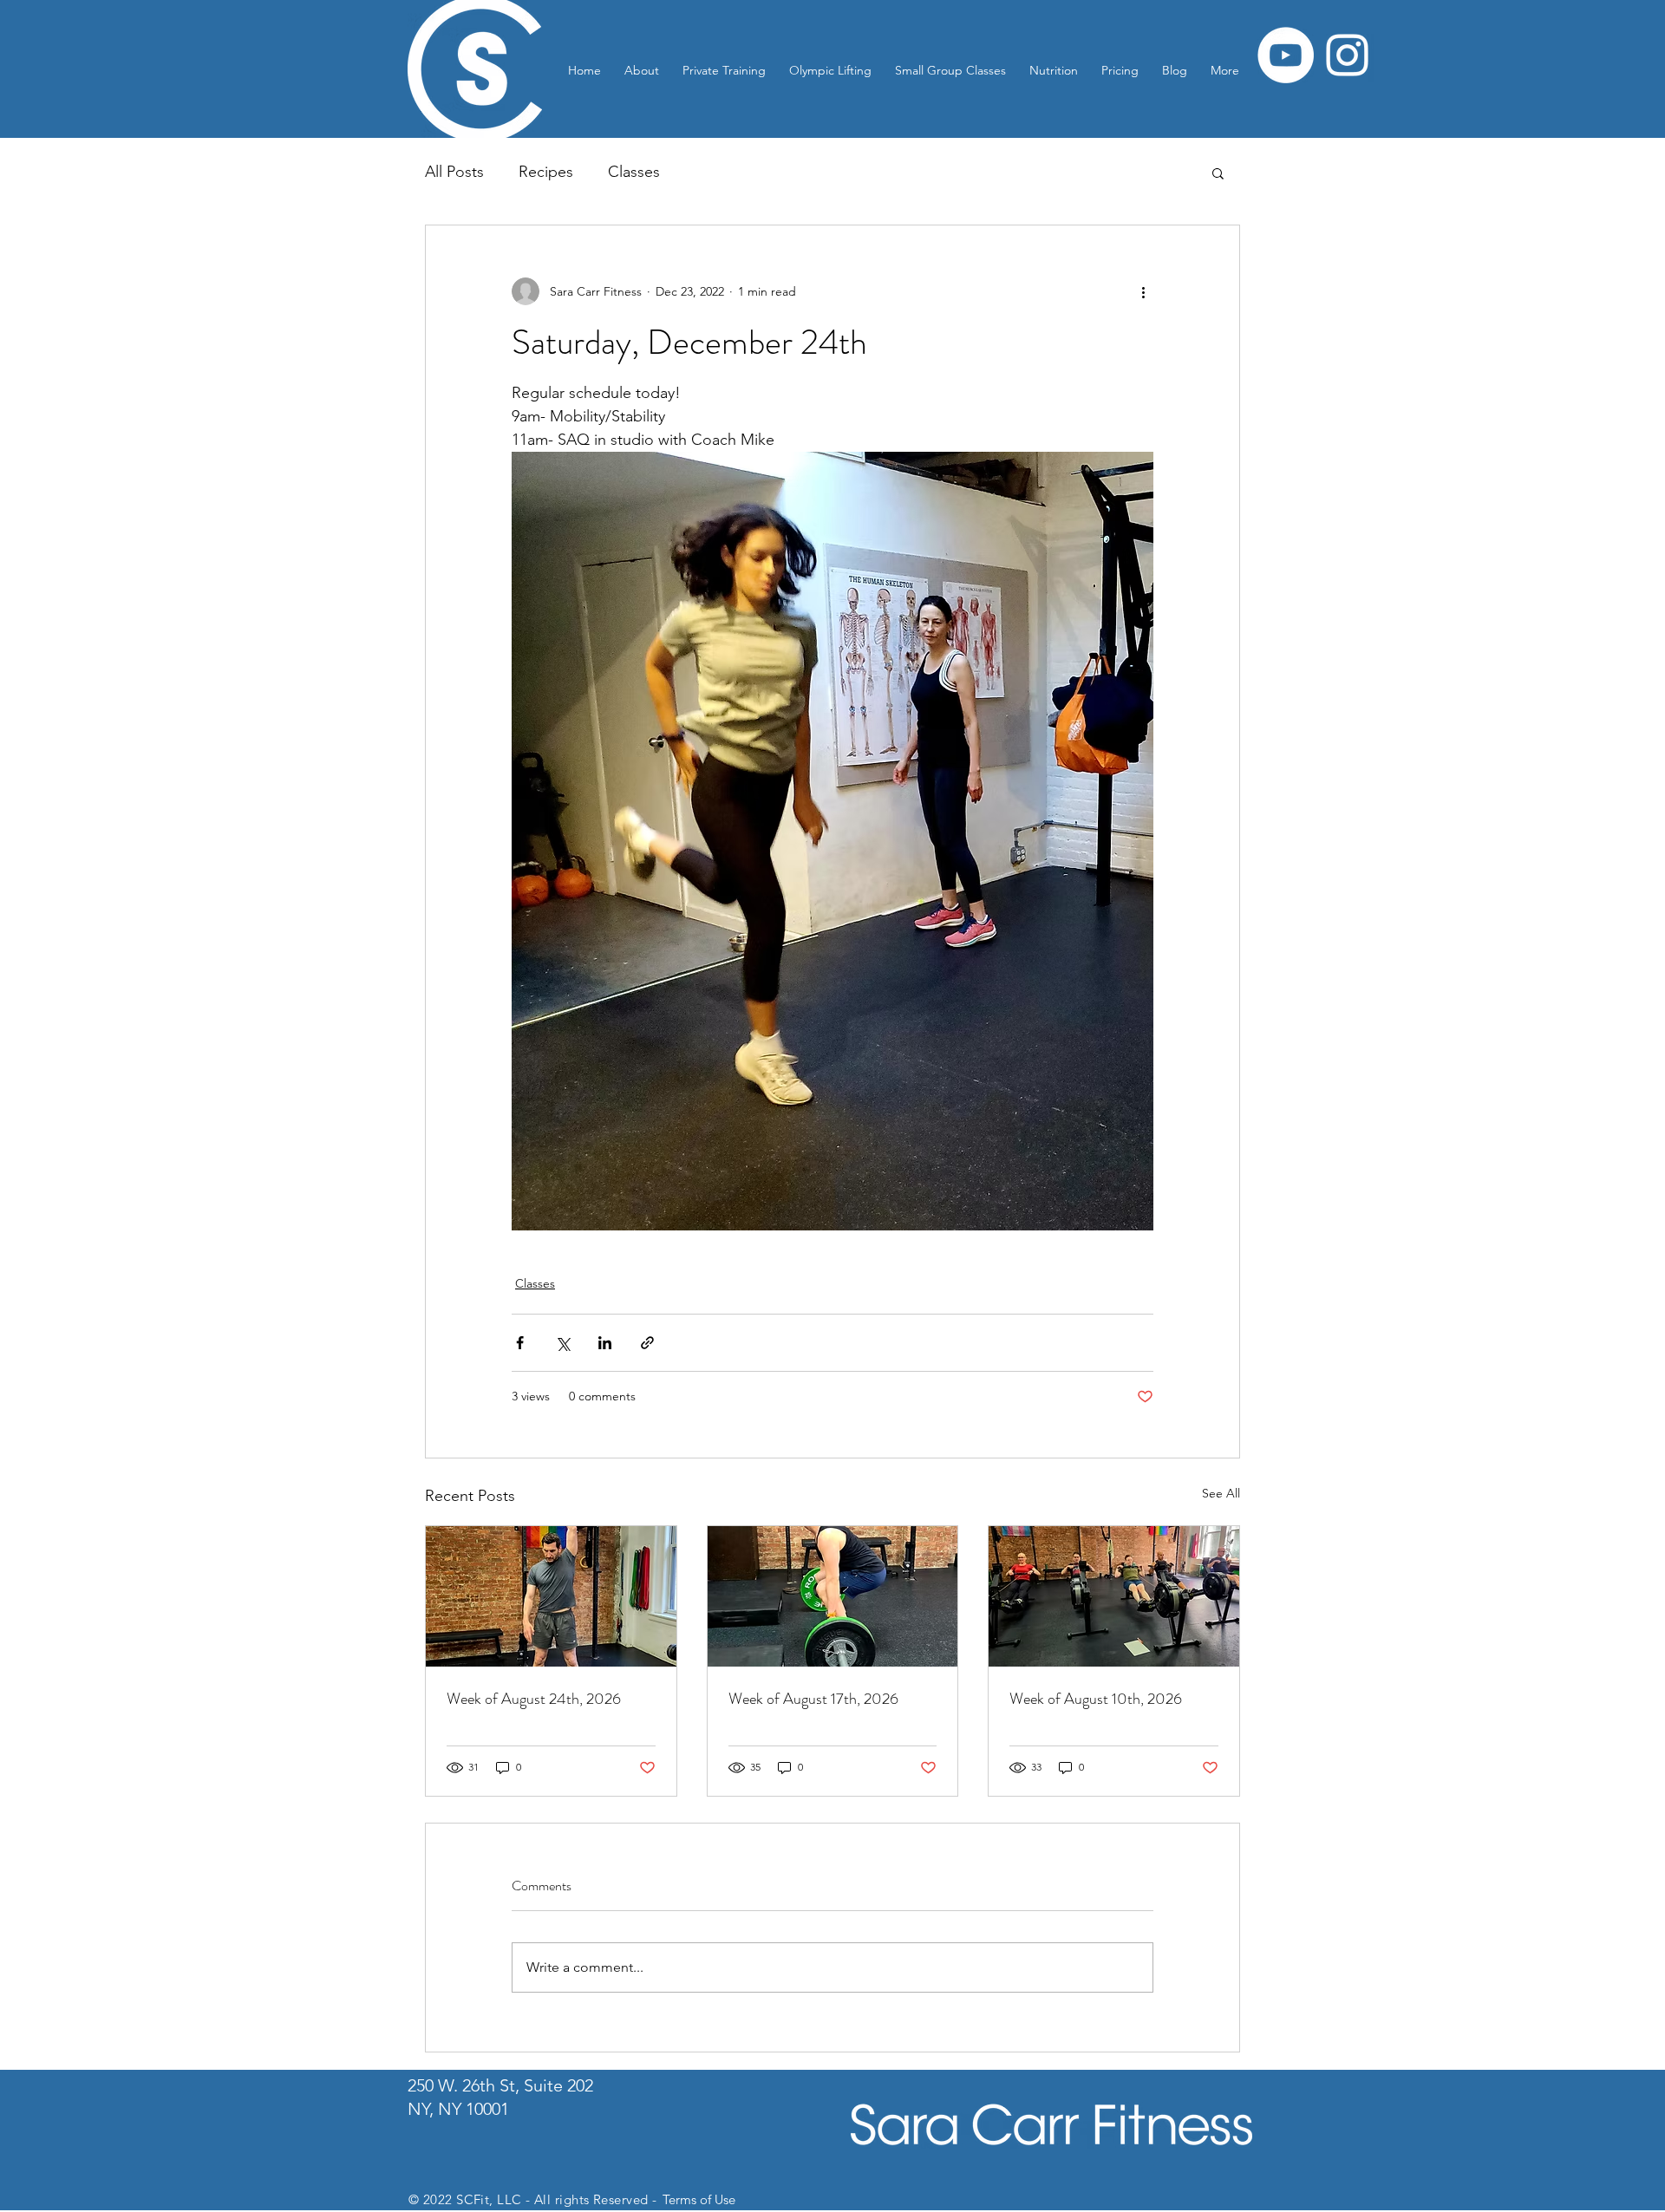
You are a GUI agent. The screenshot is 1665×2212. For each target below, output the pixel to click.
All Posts (454, 172)
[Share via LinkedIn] (605, 1343)
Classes (634, 172)
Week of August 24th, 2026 (534, 1699)
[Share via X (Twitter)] (562, 1343)
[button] (1218, 173)
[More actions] (1143, 291)
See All (1221, 1493)
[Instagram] (1347, 55)
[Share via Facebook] (520, 1343)
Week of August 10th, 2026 (1096, 1699)
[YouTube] (1286, 55)
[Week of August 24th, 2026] (551, 1596)
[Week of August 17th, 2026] (833, 1596)
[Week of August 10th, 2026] (1114, 1596)
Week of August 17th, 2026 (813, 1699)
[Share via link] (647, 1343)
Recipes (546, 172)
